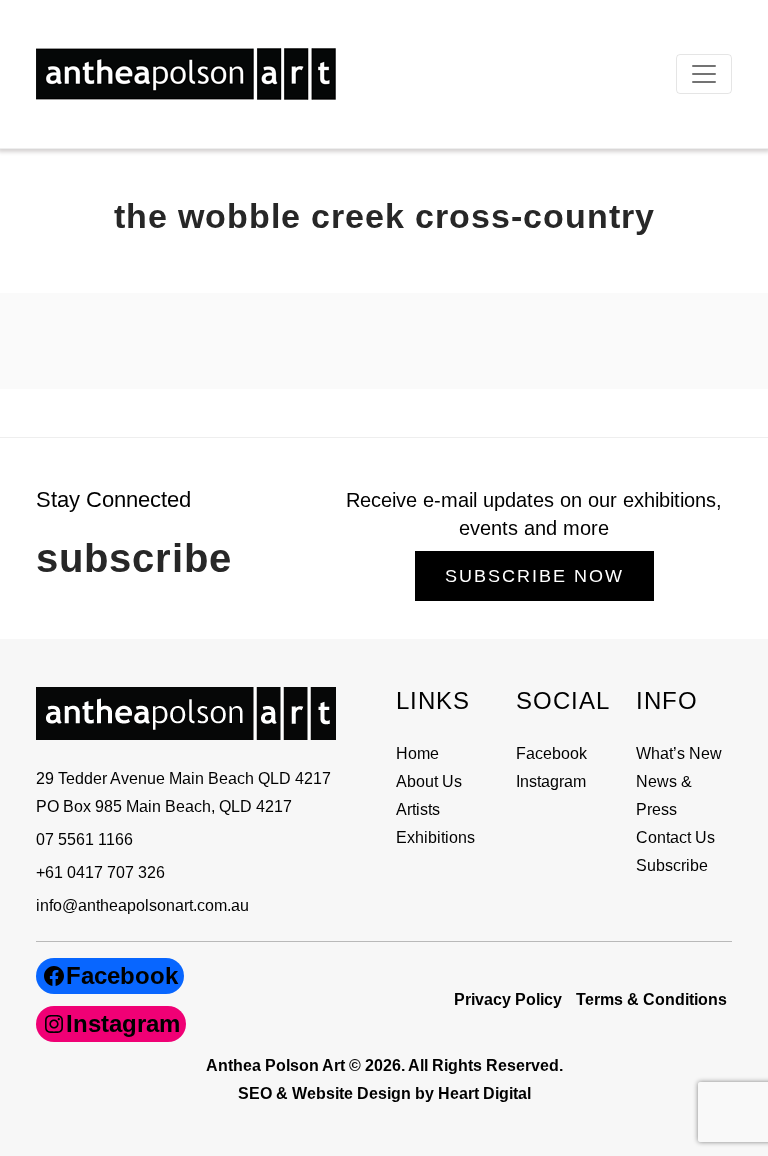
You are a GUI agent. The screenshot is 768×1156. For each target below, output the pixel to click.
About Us (429, 781)
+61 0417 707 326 (100, 872)
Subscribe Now (534, 576)
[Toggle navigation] (704, 74)
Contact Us (675, 837)
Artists (418, 809)
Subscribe (672, 865)
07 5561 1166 (84, 839)
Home (417, 753)
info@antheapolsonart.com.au (142, 905)
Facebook (551, 753)
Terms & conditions (651, 999)
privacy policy (508, 999)
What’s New (679, 753)
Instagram (551, 781)
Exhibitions (435, 837)
